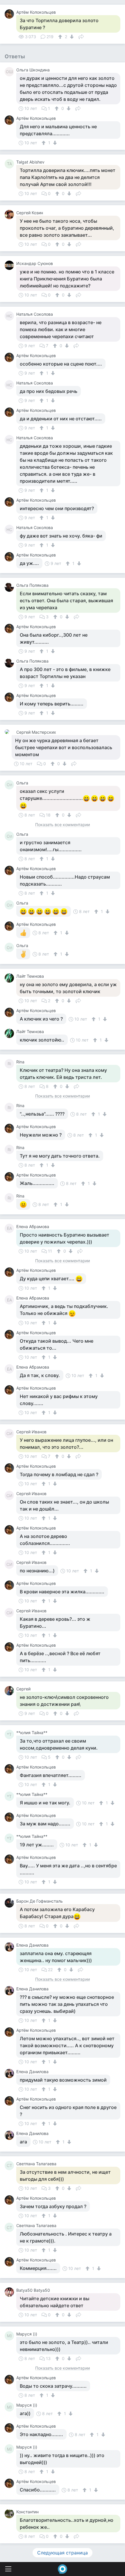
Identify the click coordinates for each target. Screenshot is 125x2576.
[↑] (61, 37)
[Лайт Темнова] (10, 978)
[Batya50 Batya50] (10, 2292)
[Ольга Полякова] (10, 587)
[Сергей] (10, 1691)
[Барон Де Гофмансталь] (10, 1903)
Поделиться (81, 36)
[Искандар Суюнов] (10, 265)
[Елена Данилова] (10, 1947)
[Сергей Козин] (10, 215)
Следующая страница (63, 2553)
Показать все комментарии (63, 825)
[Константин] (10, 2514)
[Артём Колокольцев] (10, 14)
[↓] (71, 37)
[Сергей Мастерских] (8, 732)
